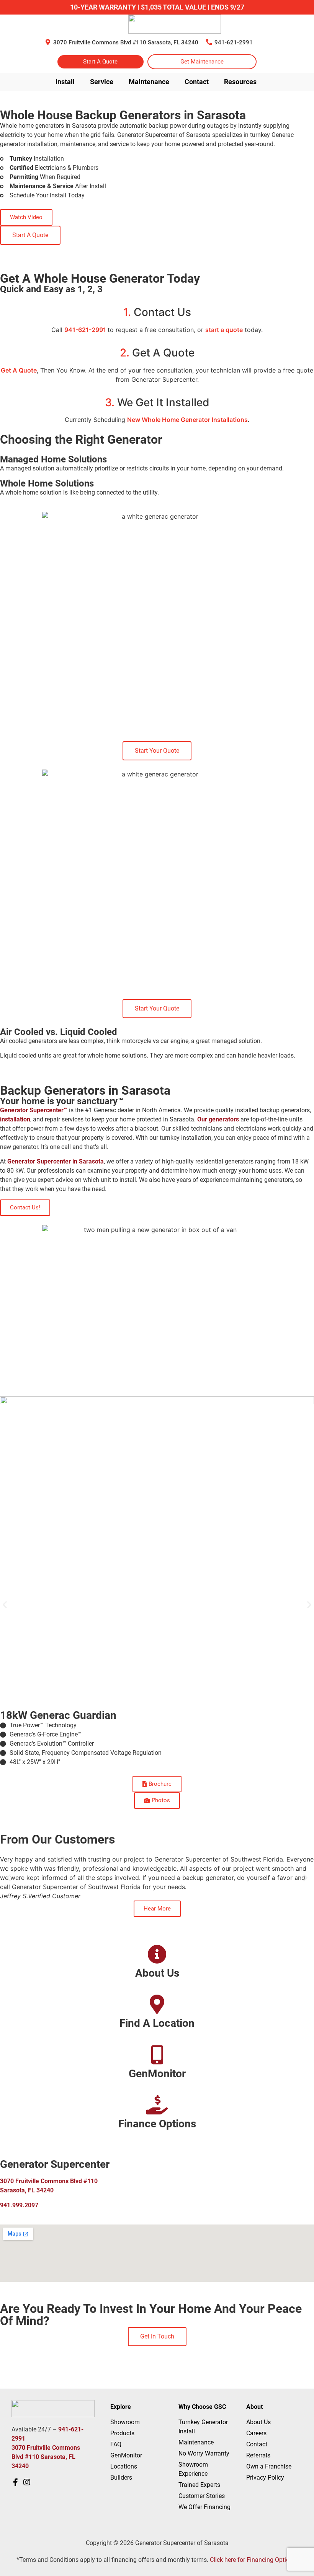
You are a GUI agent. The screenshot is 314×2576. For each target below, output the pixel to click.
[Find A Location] (157, 2004)
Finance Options (157, 2124)
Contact (197, 82)
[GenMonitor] (157, 2055)
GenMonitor (157, 2074)
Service (102, 82)
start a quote (224, 330)
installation (15, 1119)
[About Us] (157, 1954)
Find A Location (157, 2023)
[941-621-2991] (209, 42)
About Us (157, 1973)
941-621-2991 (234, 42)
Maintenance (149, 82)
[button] (5, 1605)
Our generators (218, 1119)
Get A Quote (19, 370)
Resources (240, 82)
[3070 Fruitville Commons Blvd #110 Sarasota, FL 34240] (48, 42)
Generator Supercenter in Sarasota (56, 1161)
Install (65, 82)
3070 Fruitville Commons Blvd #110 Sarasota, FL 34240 (126, 42)
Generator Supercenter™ (34, 1110)
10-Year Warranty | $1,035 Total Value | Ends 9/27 (157, 7)
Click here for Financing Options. (254, 2560)
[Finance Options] (157, 2105)
